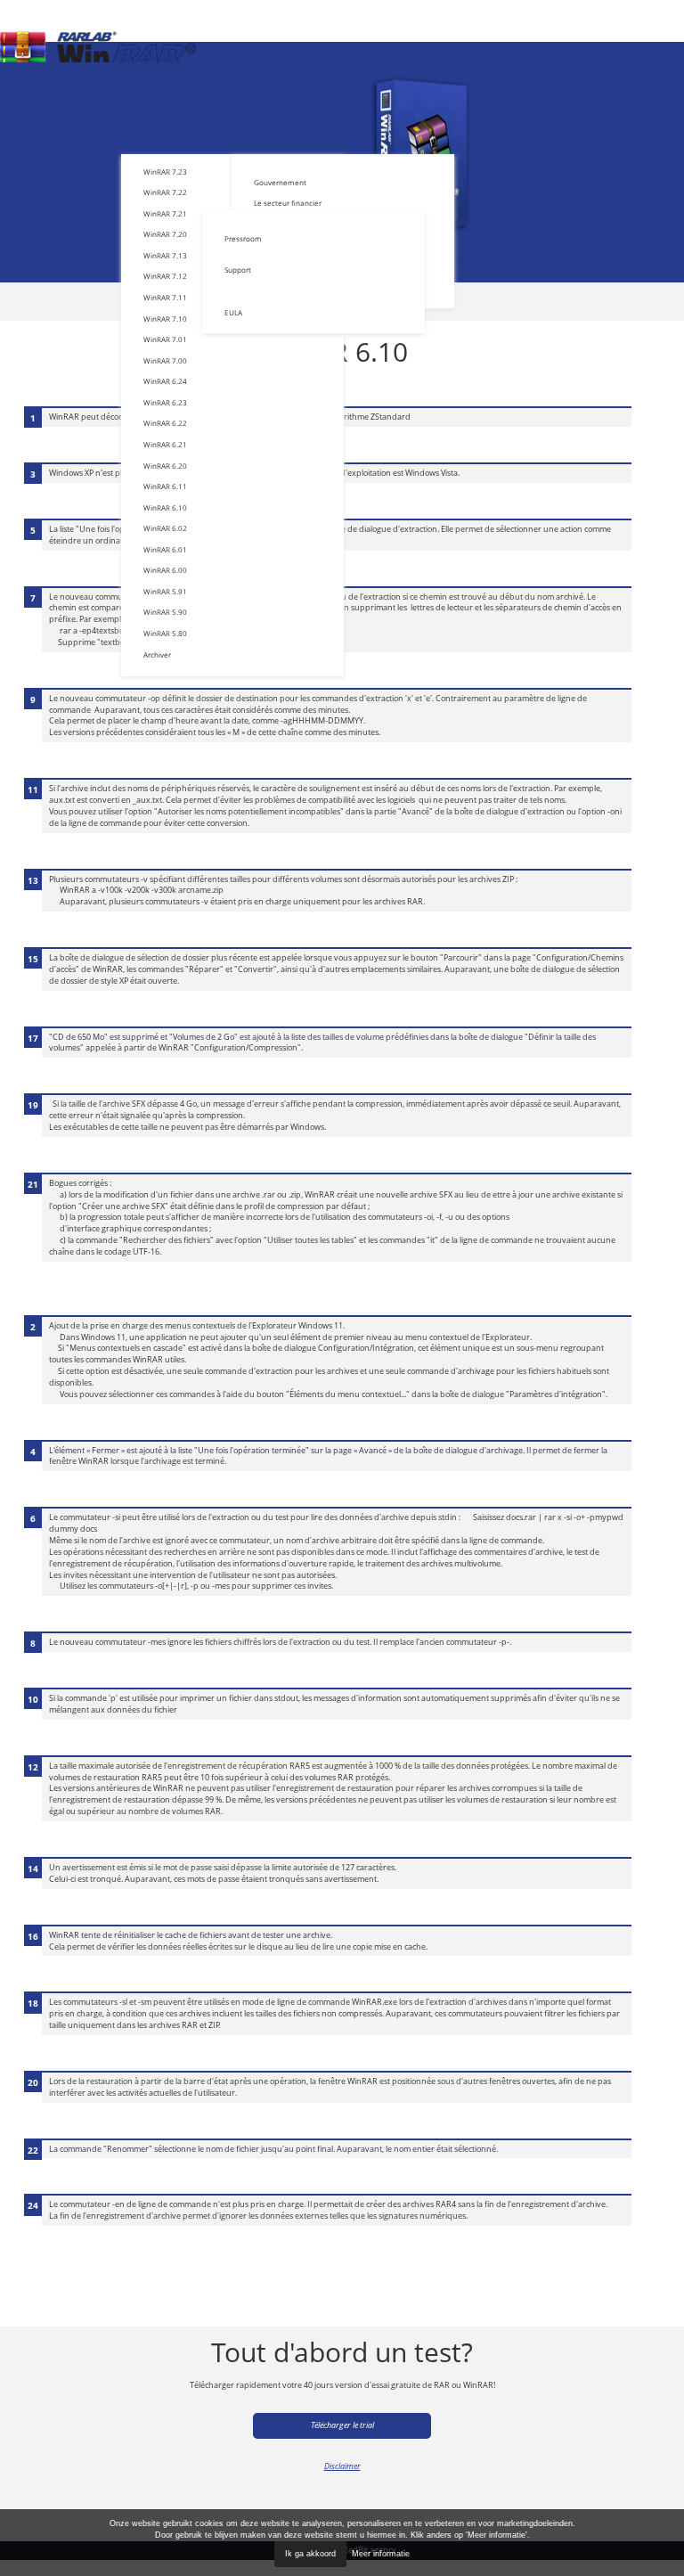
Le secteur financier (288, 203)
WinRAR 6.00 (165, 570)
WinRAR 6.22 (165, 423)
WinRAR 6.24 (165, 381)
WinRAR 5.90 (165, 612)
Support (238, 270)
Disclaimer (342, 2466)
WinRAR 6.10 (165, 507)
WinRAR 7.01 (165, 339)
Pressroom (243, 238)
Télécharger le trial (342, 2425)
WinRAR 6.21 (165, 444)
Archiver (157, 654)
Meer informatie (381, 2554)
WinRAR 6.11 (165, 486)
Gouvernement (280, 182)
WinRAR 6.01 (165, 549)
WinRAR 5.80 (165, 633)
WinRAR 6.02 (165, 528)
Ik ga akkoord (310, 2554)
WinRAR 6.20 (165, 466)
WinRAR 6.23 (165, 402)
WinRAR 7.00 (165, 360)
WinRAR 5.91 (165, 591)
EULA (233, 312)
